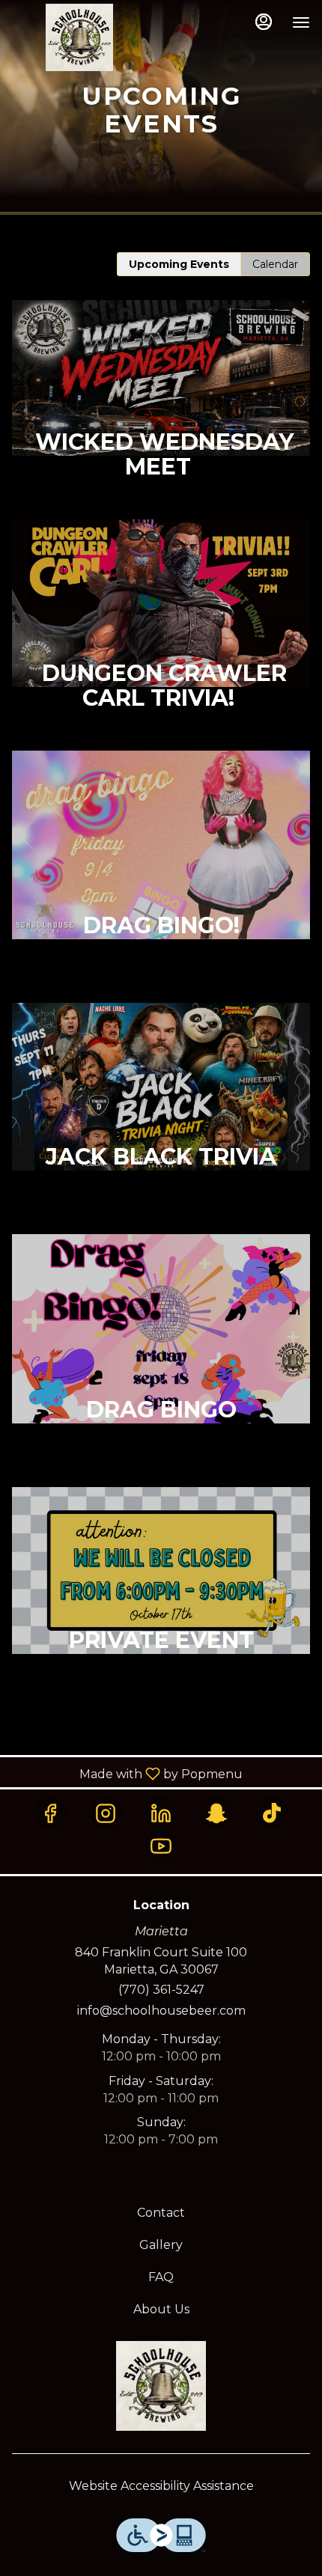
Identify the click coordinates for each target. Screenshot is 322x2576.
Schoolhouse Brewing (161, 2386)
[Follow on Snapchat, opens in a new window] (216, 1813)
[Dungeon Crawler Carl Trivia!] (161, 635)
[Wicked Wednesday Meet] (161, 410)
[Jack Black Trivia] (161, 1118)
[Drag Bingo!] (161, 877)
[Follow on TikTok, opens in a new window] (272, 1813)
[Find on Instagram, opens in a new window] (106, 1813)
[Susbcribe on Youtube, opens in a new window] (161, 1846)
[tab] (179, 264)
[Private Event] (161, 1603)
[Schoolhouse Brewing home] (79, 37)
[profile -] (264, 22)
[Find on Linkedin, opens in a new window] (161, 1813)
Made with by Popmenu (127, 1773)
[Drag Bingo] (161, 1360)
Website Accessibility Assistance (161, 2486)
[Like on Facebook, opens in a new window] (50, 1813)
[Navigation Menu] (301, 22)
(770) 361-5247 (161, 1990)
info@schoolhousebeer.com (161, 2011)
